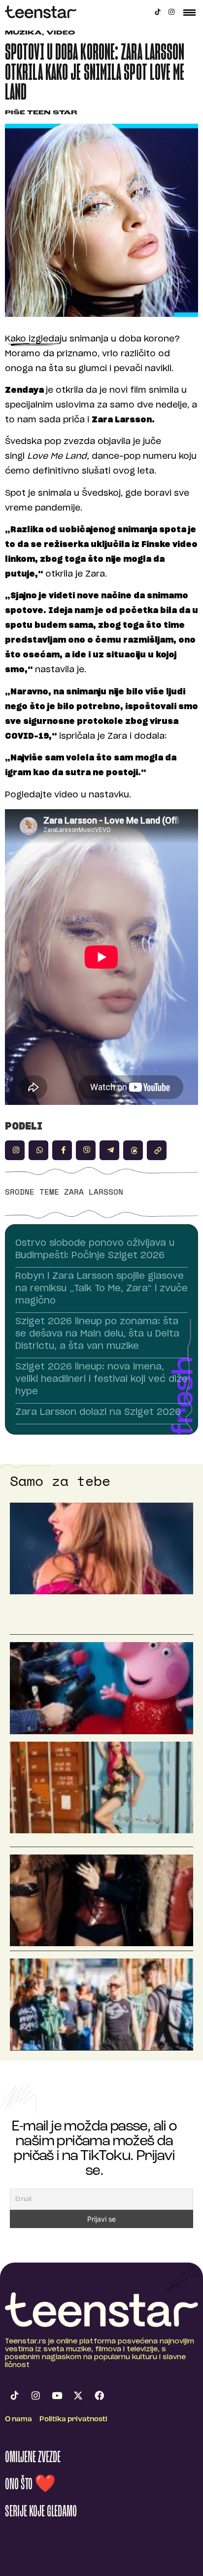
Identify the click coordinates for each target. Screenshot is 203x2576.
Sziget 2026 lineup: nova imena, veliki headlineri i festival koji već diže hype (101, 1379)
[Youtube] (57, 2396)
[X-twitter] (78, 2396)
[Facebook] (99, 2396)
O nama (18, 2420)
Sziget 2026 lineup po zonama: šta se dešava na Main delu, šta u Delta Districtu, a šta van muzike (97, 1334)
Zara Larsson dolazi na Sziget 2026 (98, 1412)
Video (61, 33)
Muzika (23, 33)
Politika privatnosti (73, 2420)
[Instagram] (171, 12)
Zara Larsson (94, 1192)
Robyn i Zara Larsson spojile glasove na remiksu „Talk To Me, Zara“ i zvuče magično (101, 1289)
